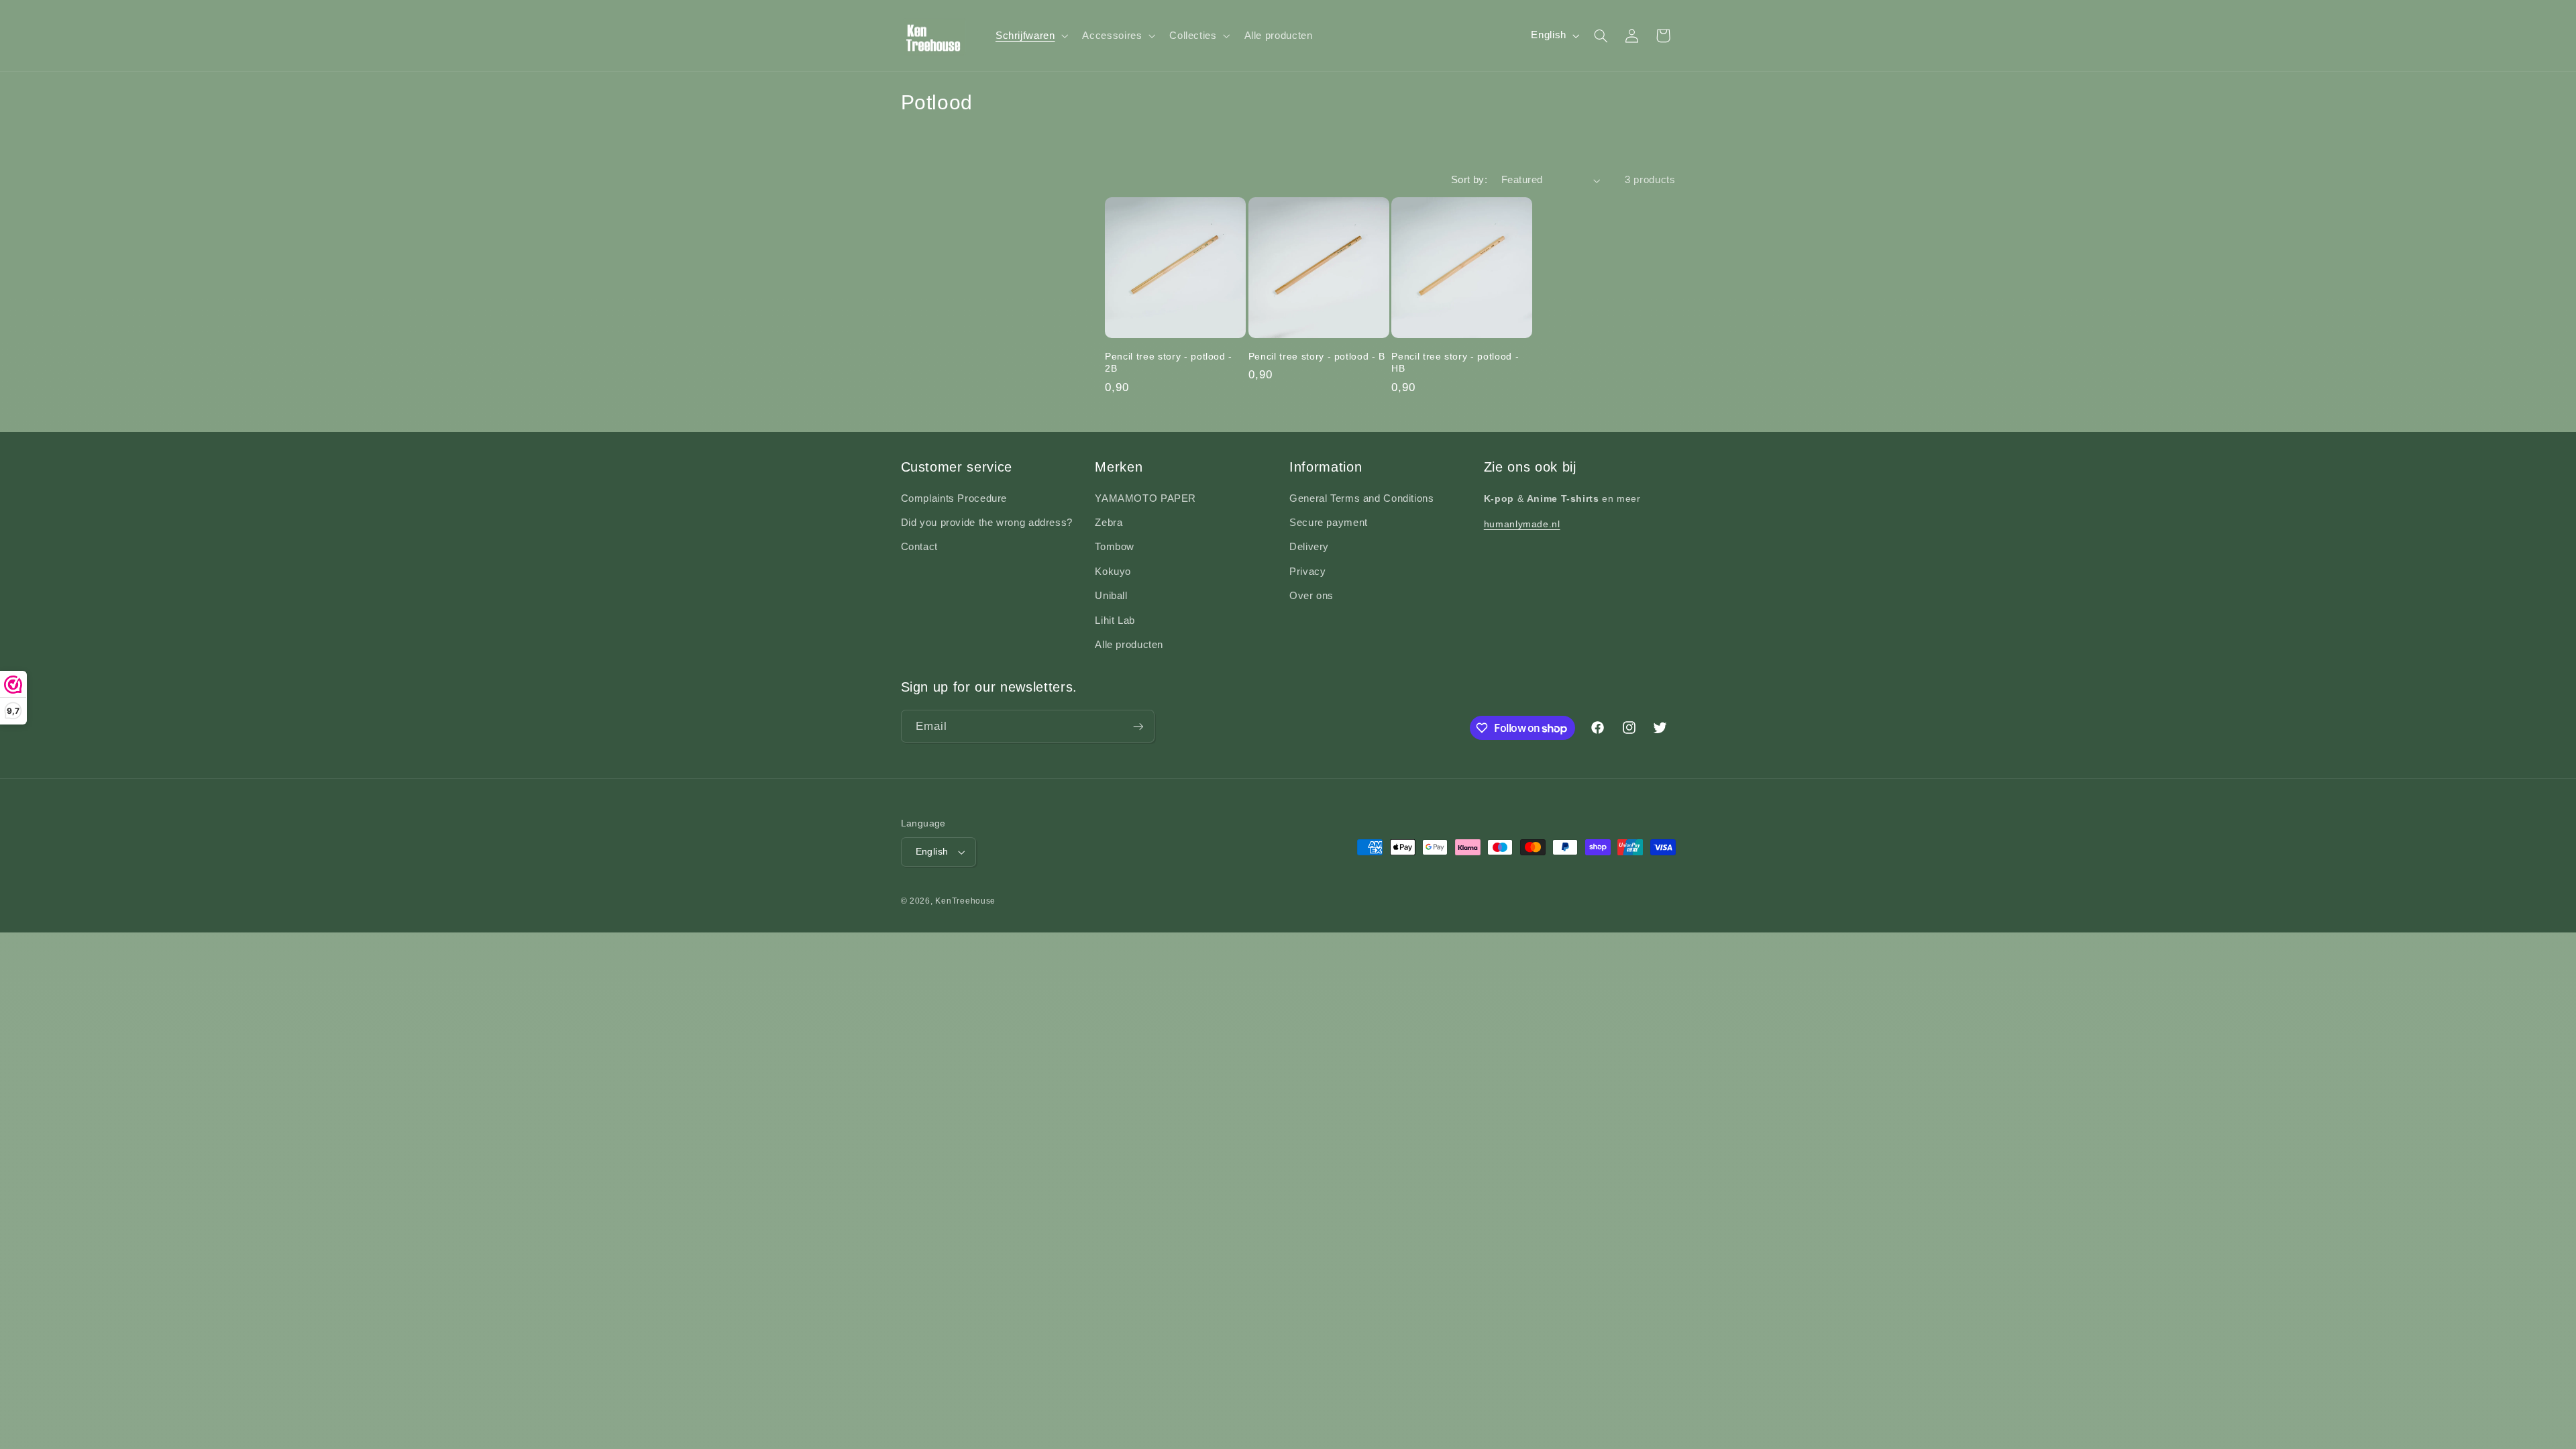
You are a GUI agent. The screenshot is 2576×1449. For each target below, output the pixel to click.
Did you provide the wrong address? (987, 523)
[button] (1030, 36)
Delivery (1309, 547)
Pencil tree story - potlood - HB (1455, 362)
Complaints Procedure (954, 498)
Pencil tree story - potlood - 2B (1169, 362)
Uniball (1111, 596)
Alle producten (1129, 645)
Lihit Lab (1115, 621)
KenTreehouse (965, 901)
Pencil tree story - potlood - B (1317, 356)
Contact (919, 547)
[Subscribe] (1138, 726)
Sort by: (1469, 180)
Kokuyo (1113, 572)
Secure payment (1329, 523)
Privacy (1307, 572)
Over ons (1311, 596)
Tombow (1115, 547)
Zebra (1109, 523)
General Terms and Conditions (1362, 498)
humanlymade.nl (1522, 524)
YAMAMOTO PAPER (1145, 498)
